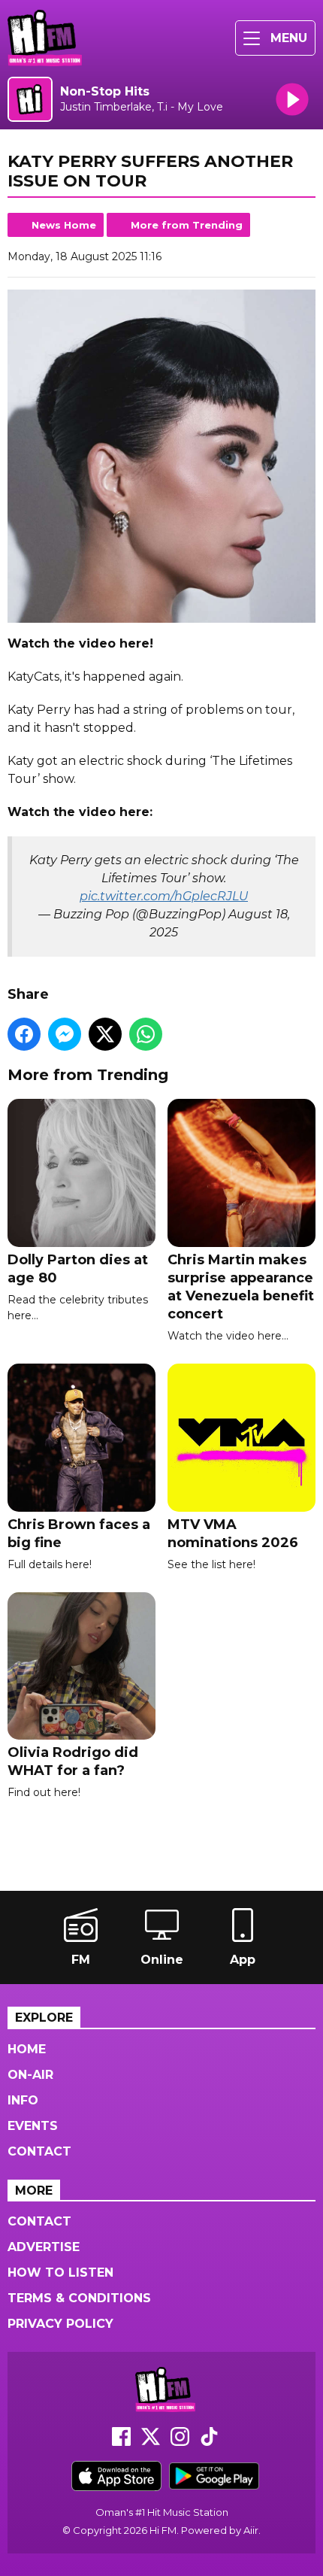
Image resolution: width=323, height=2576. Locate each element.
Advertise (44, 2247)
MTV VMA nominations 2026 (233, 1534)
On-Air (30, 2075)
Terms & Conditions (79, 2298)
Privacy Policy (60, 2324)
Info (23, 2100)
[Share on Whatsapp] (146, 1034)
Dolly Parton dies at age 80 (78, 1269)
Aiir (251, 2530)
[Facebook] (121, 2442)
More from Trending (187, 225)
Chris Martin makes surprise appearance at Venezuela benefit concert (241, 1287)
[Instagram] (180, 2442)
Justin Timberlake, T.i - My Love (142, 107)
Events (33, 2126)
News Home (64, 225)
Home (27, 2049)
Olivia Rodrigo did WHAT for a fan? (73, 1761)
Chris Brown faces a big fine (79, 1534)
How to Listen (60, 2273)
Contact (39, 2151)
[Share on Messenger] (65, 1034)
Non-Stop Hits (105, 91)
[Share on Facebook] (24, 1034)
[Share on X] (105, 1034)
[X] (151, 2442)
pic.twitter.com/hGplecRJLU (164, 896)
